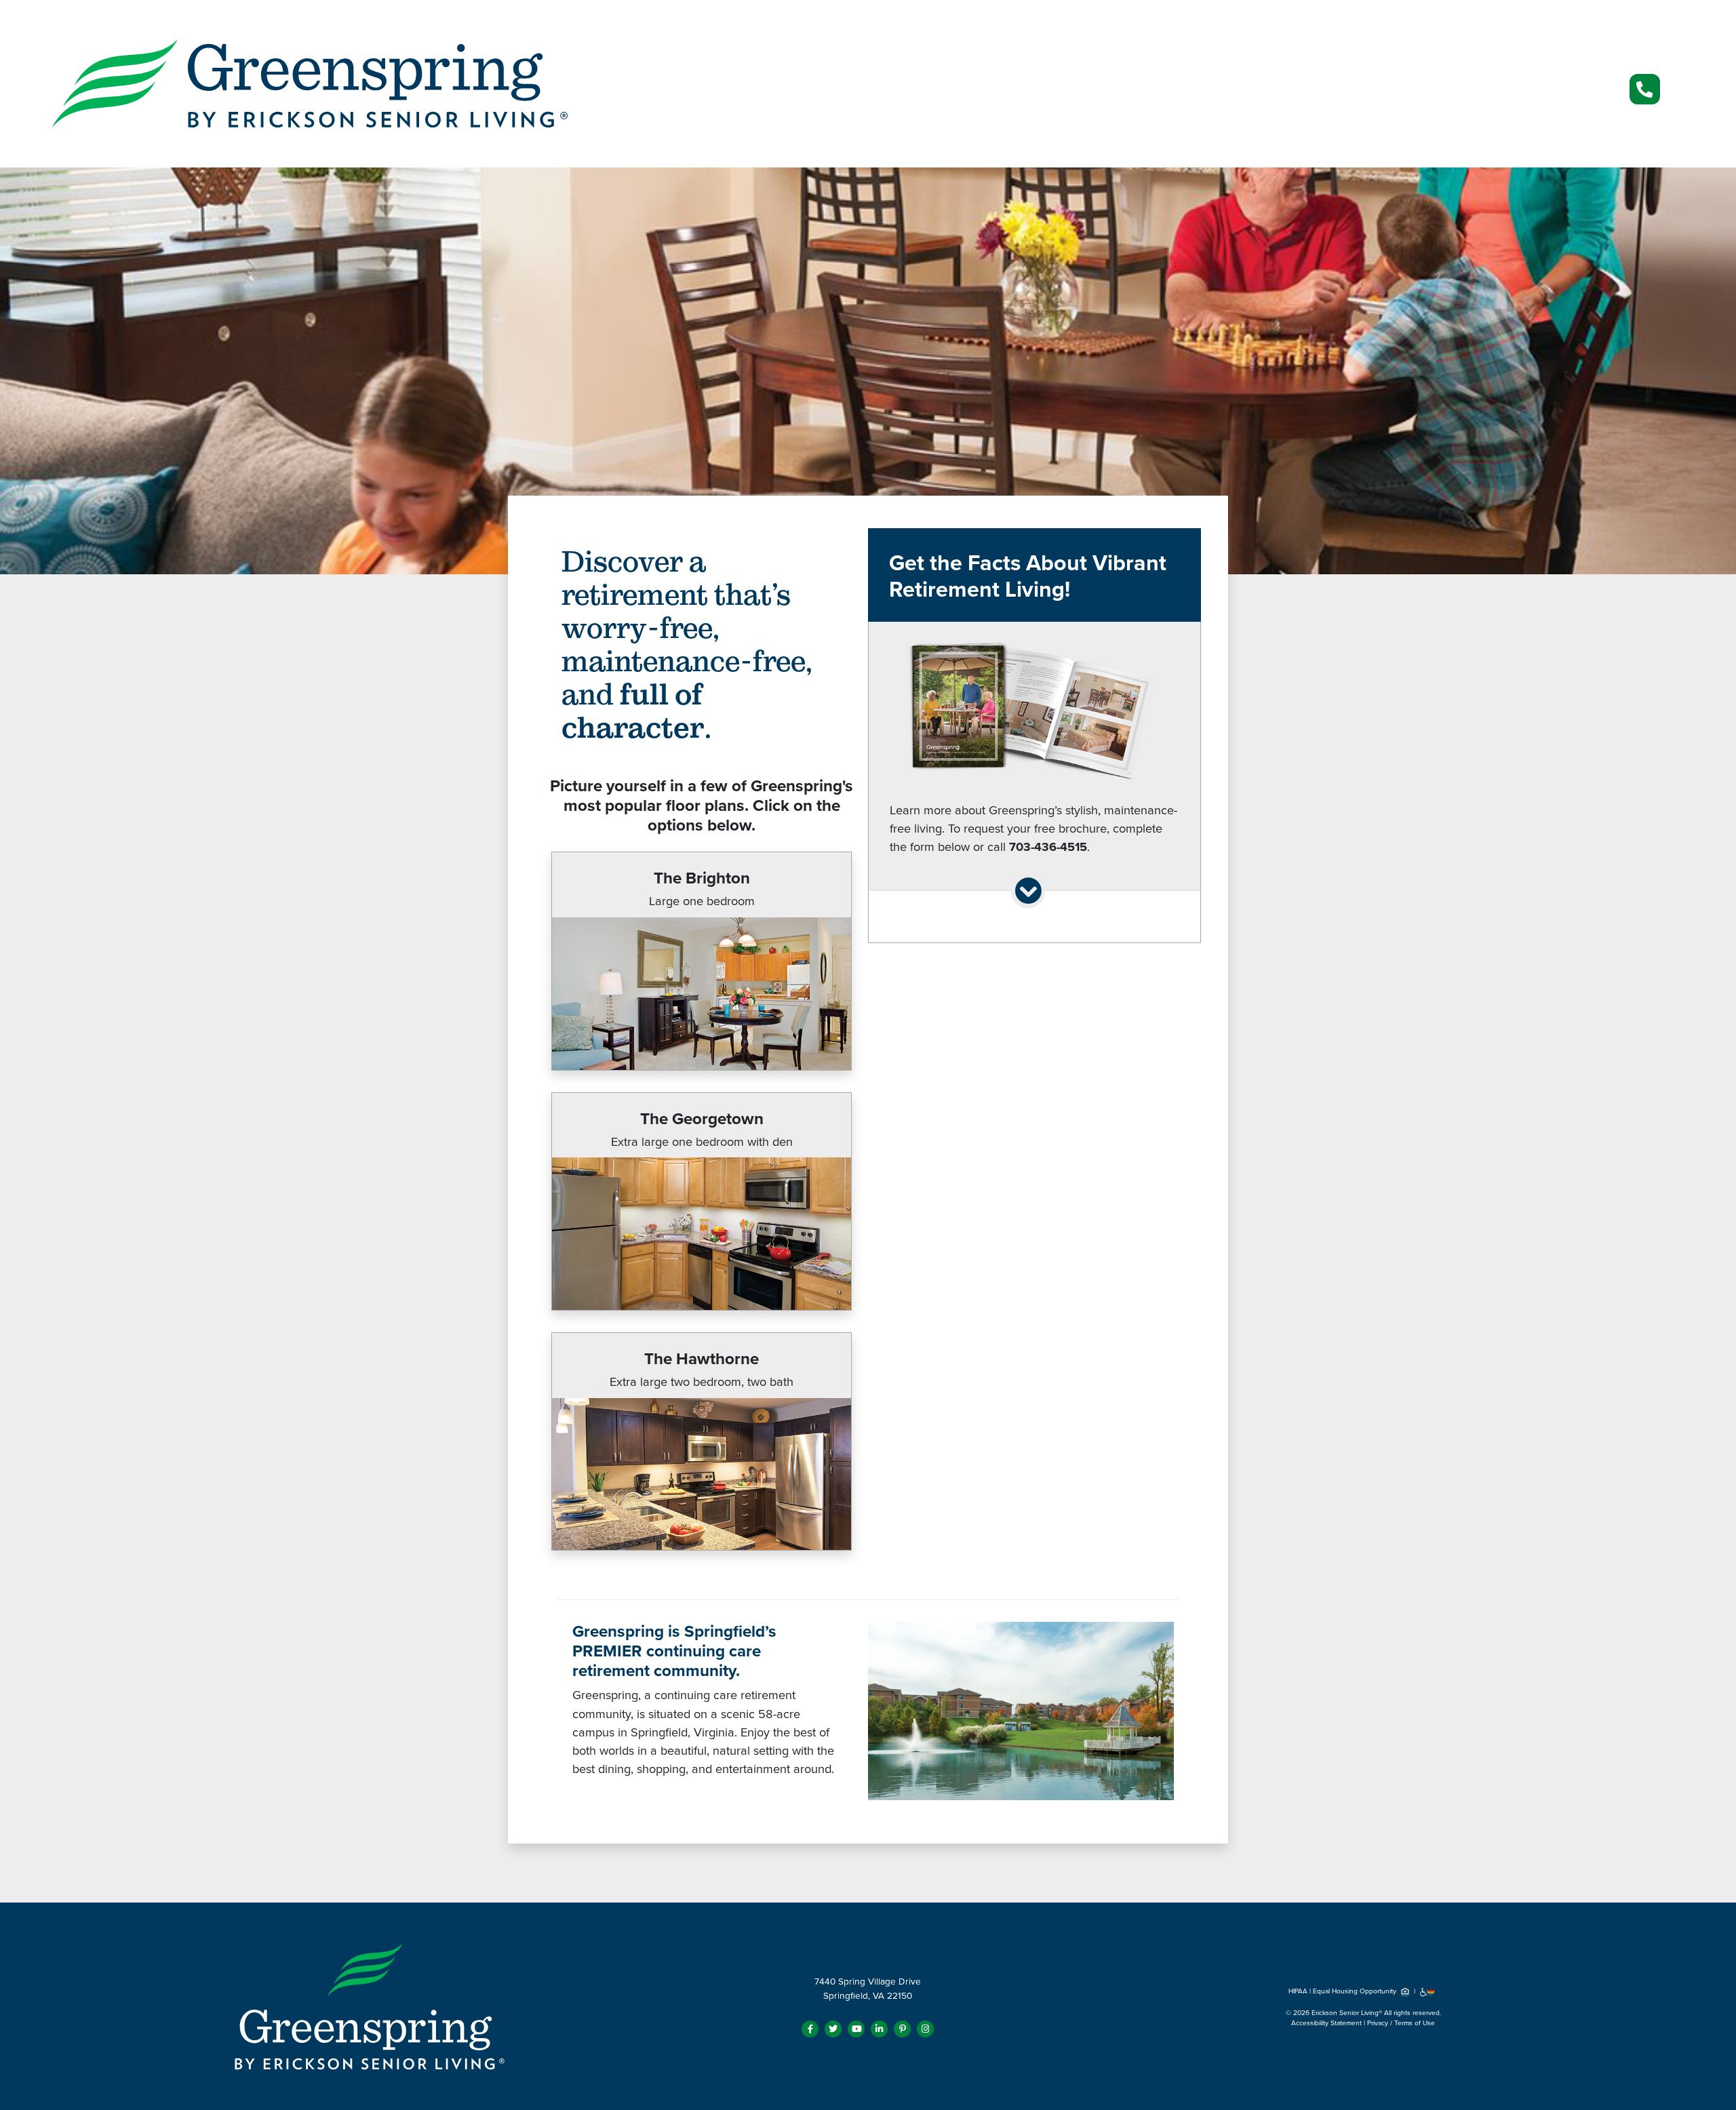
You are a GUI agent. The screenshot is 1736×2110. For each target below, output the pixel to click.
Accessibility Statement (1326, 2023)
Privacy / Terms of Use (1401, 2023)
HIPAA (1298, 1991)
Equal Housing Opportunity (1356, 1991)
